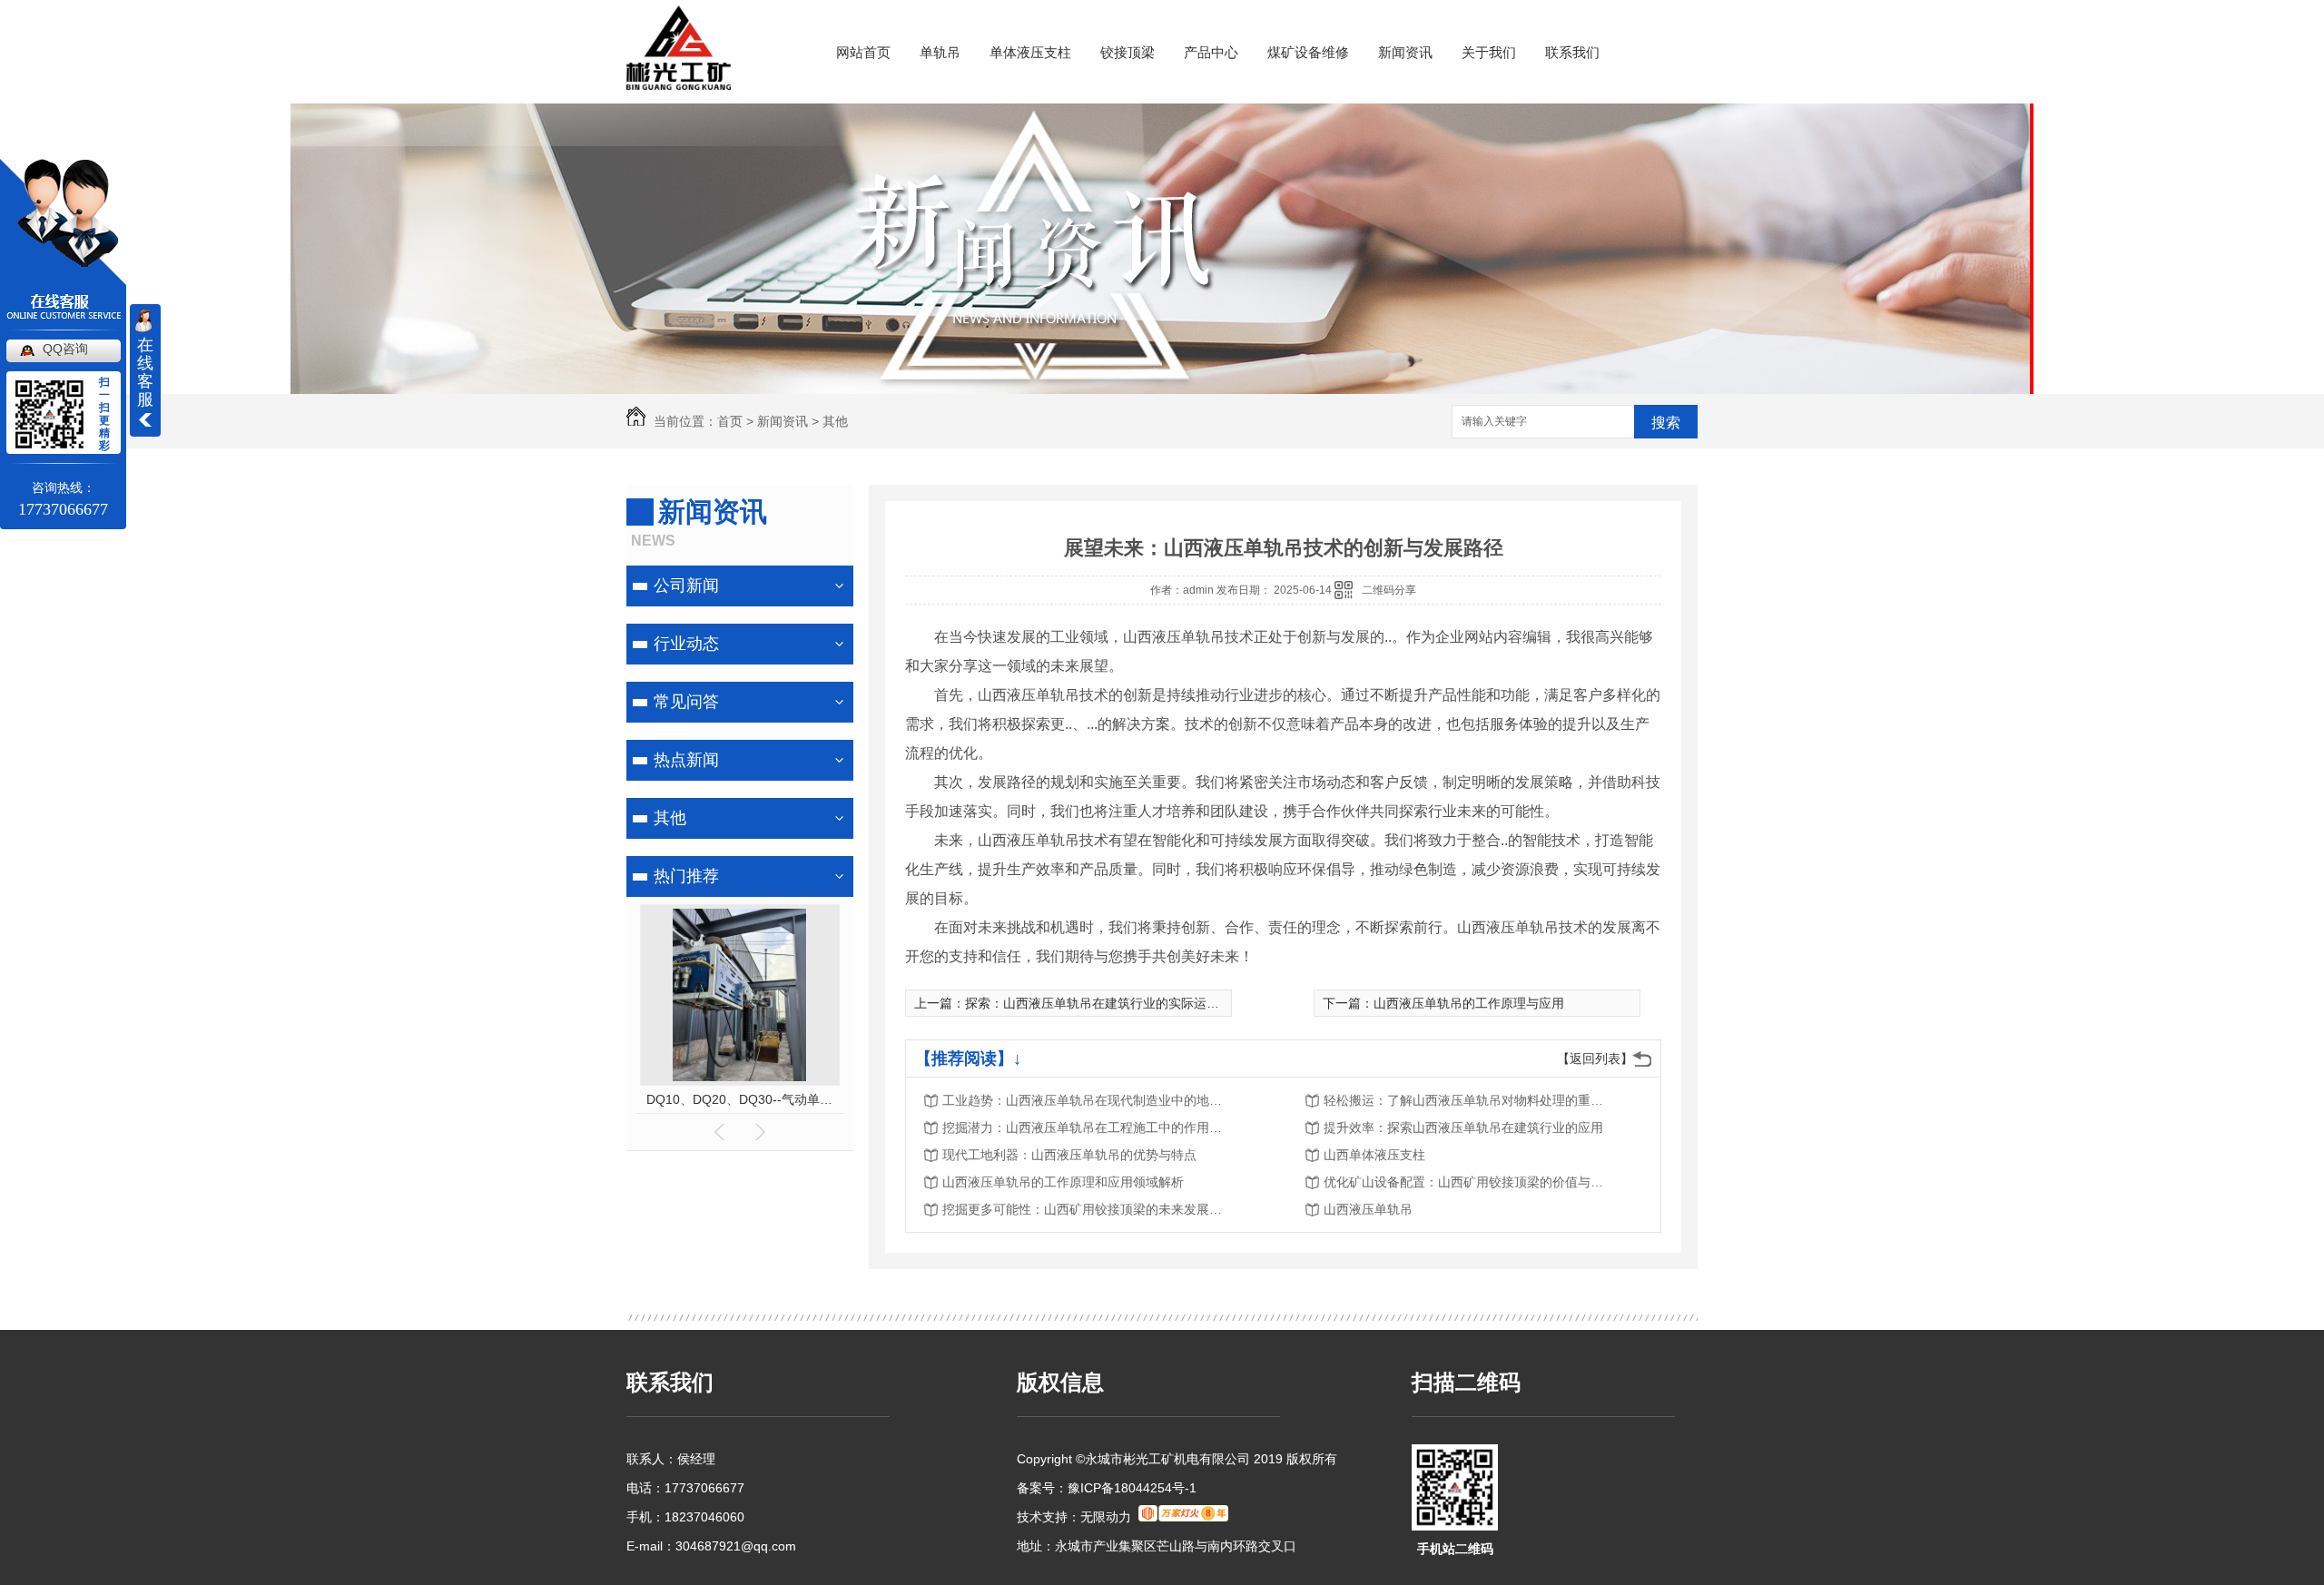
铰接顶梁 (1128, 52)
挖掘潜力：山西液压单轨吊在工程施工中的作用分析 (1088, 1127)
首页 (730, 421)
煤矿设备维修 (1308, 52)
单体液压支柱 (1030, 52)
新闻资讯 (1405, 52)
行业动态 (686, 644)
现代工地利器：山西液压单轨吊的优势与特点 (1069, 1155)
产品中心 (1211, 52)
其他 (835, 421)
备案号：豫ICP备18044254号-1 (1107, 1488)
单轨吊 (940, 52)
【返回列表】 (1595, 1058)
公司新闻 (686, 586)
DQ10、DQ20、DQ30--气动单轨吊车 (740, 1099)
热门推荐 (686, 876)
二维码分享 (1389, 590)
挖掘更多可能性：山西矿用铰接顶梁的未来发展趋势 (1088, 1209)
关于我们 (1489, 52)
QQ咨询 (65, 349)
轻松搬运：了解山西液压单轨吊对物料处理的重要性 (1469, 1100)
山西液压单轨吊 (1368, 1209)
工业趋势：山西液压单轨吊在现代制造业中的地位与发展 (1088, 1100)
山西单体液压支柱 (1374, 1155)
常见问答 (686, 702)
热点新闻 (686, 760)
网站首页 (863, 52)
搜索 (1666, 423)
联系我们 (1572, 52)
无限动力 (1106, 1517)
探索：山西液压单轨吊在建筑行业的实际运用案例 (1105, 1003)
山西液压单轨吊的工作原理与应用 (1469, 1003)
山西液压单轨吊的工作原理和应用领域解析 (1063, 1182)
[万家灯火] (1183, 1517)
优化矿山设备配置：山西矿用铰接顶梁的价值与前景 (1469, 1182)
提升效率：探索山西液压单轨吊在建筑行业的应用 (1463, 1127)
